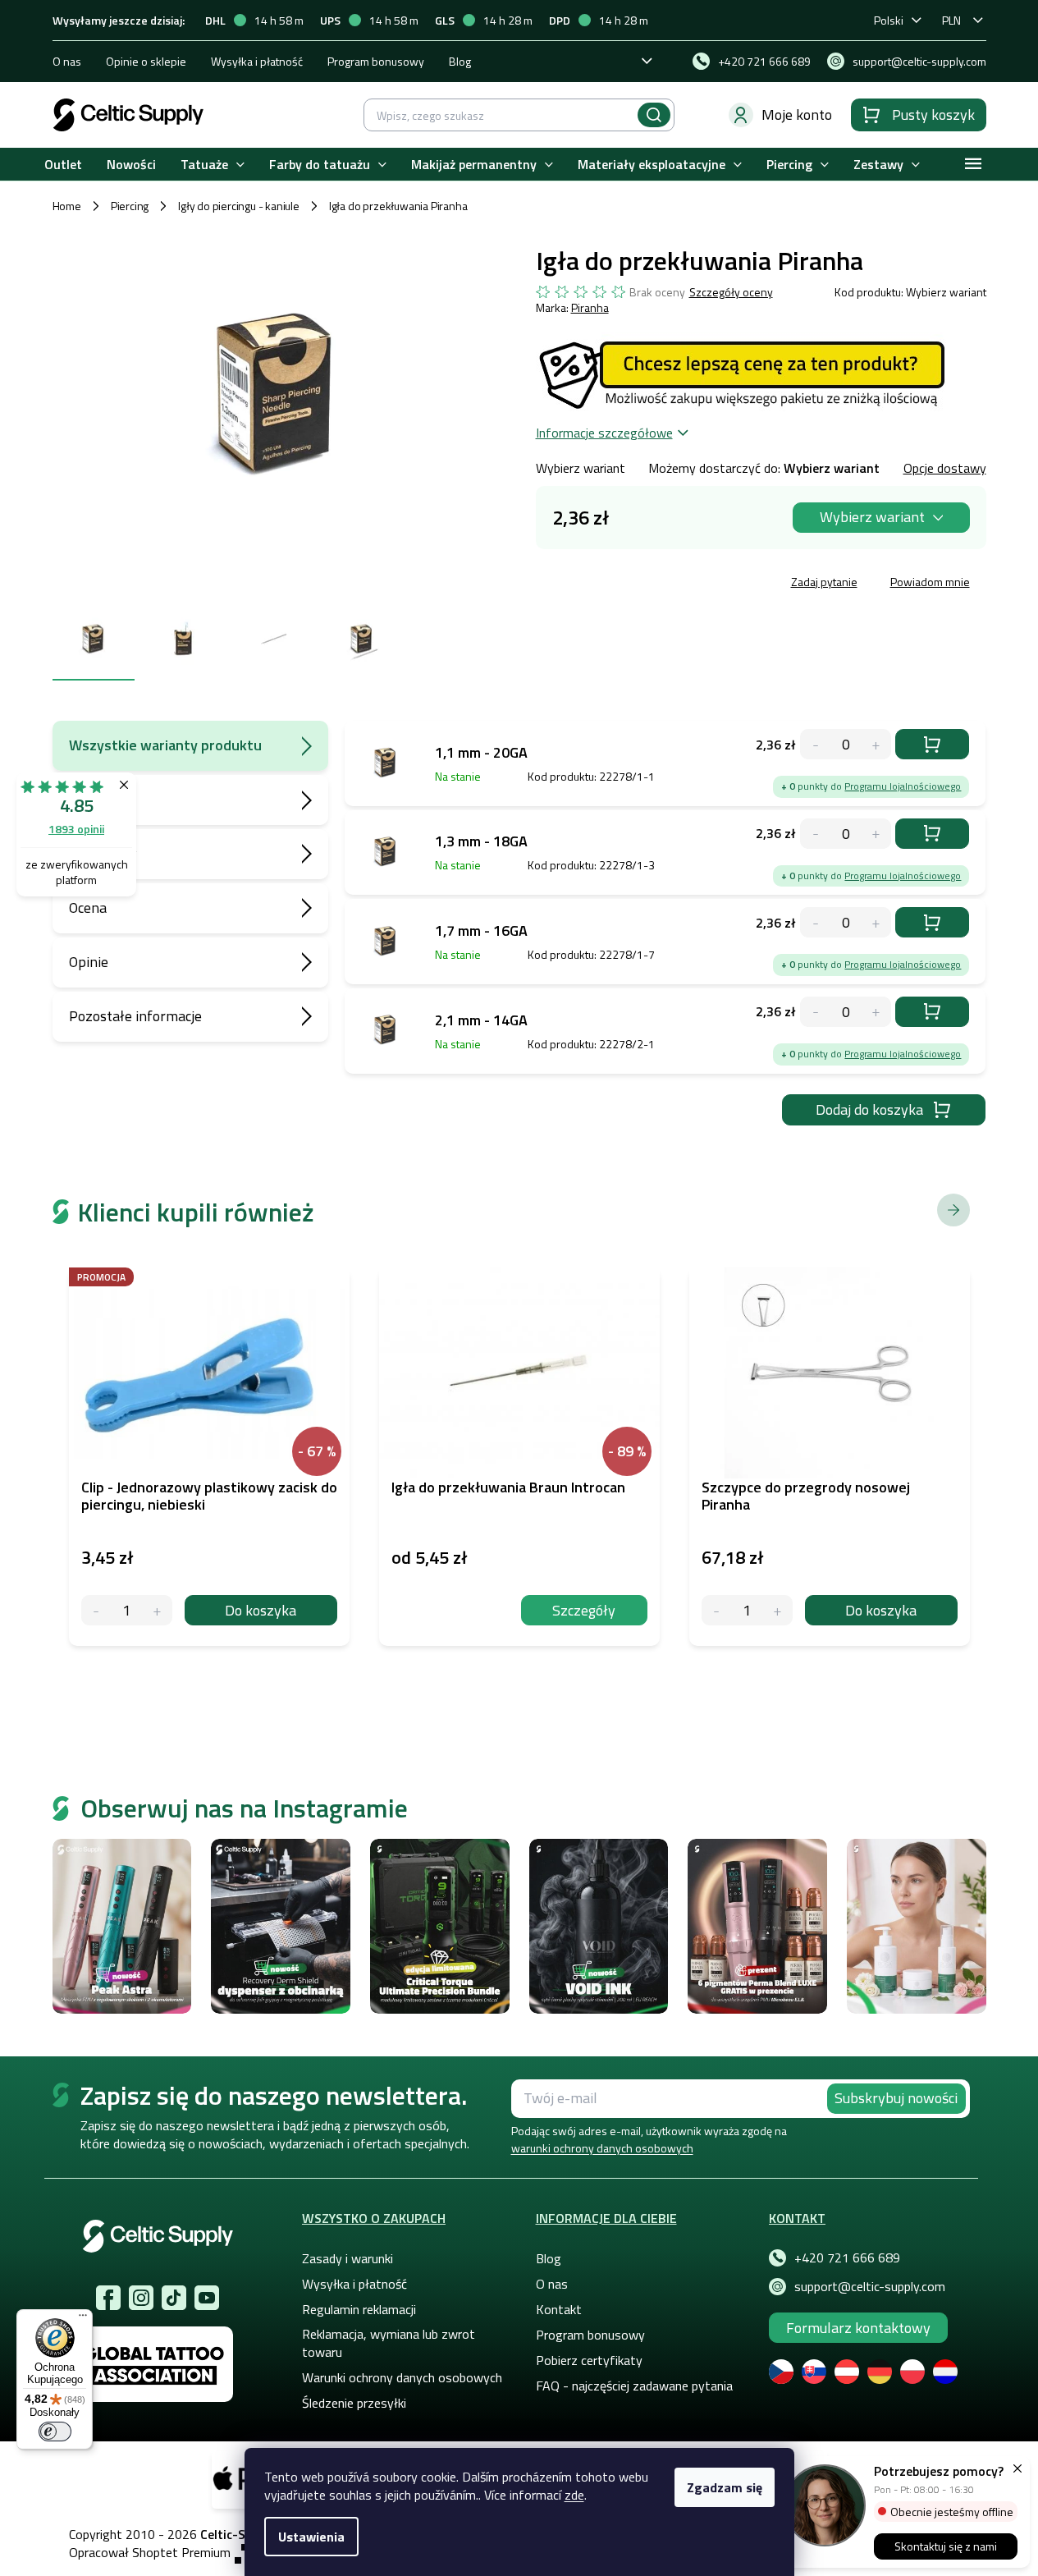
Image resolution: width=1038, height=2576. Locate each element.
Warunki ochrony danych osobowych (402, 2377)
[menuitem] (63, 165)
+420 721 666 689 (847, 2257)
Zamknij (660, 584)
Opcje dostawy (945, 468)
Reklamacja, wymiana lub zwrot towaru (389, 2343)
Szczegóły (584, 1610)
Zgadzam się (725, 2487)
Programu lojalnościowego (903, 786)
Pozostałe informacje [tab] (135, 1016)
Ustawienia (311, 2537)
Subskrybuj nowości (896, 2098)
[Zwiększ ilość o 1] (157, 1610)
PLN (951, 20)
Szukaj (654, 115)
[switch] (55, 2432)
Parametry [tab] (103, 853)
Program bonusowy (376, 61)
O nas (67, 61)
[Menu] (83, 2319)
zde (574, 2495)
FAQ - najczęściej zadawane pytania (634, 2386)
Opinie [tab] (89, 962)
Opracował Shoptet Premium (150, 2553)
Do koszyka (932, 744)
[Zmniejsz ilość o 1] (96, 1610)
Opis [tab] (82, 799)
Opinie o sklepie (146, 61)
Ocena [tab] (88, 908)
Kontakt (559, 2309)
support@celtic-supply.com (870, 2286)
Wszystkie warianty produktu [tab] (165, 745)
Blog (460, 61)
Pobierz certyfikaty (589, 2360)
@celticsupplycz (174, 2298)
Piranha (590, 307)
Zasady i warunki (348, 2258)
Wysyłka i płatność (257, 61)
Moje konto (797, 115)
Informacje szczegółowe (604, 433)
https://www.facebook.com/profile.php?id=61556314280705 (108, 2298)
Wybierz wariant (872, 517)
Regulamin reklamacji (359, 2309)
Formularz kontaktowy (858, 2328)
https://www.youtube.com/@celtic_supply (207, 2298)
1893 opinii (76, 829)
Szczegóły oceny (731, 292)
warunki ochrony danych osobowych (602, 2148)
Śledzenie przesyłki (354, 2403)
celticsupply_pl (141, 2298)
